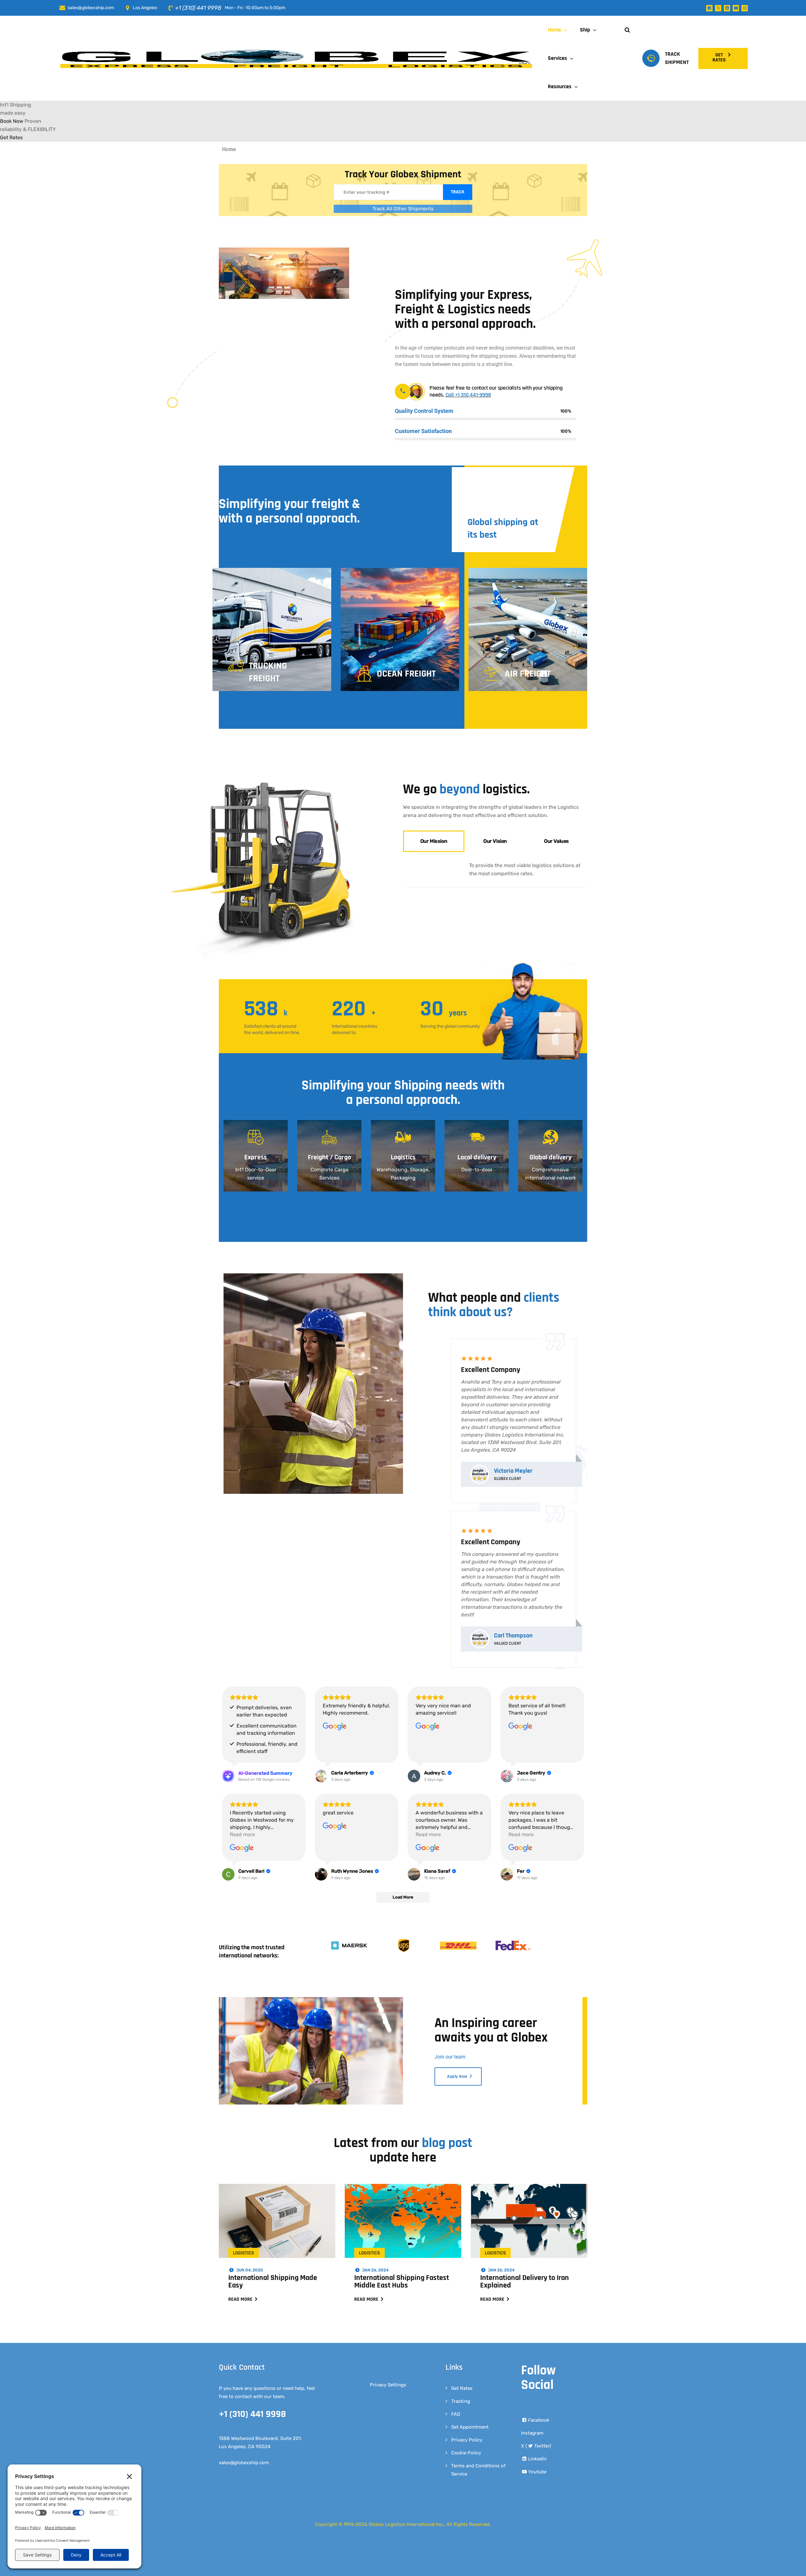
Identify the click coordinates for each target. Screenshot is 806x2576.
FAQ (456, 2343)
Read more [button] (242, 1763)
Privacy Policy (467, 2368)
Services (557, 58)
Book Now (12, 135)
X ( (536, 2374)
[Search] (579, 112)
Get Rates (462, 2317)
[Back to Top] (793, 2566)
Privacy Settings (388, 2313)
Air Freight (432, 602)
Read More (241, 2228)
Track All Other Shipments (403, 222)
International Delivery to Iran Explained (525, 2210)
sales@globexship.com (91, 8)
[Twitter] (718, 8)
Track (458, 206)
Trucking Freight (172, 601)
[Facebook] (709, 8)
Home (554, 30)
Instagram (532, 2362)
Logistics (244, 2182)
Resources (560, 86)
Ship (585, 30)
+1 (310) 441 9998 (199, 8)
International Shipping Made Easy (273, 2210)
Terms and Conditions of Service (478, 2398)
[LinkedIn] (727, 8)
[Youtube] (736, 8)
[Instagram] (745, 8)
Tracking (461, 2330)
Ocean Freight (310, 602)
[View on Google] (335, 1655)
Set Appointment (470, 2356)
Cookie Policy (466, 2381)
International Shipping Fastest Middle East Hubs (402, 2210)
